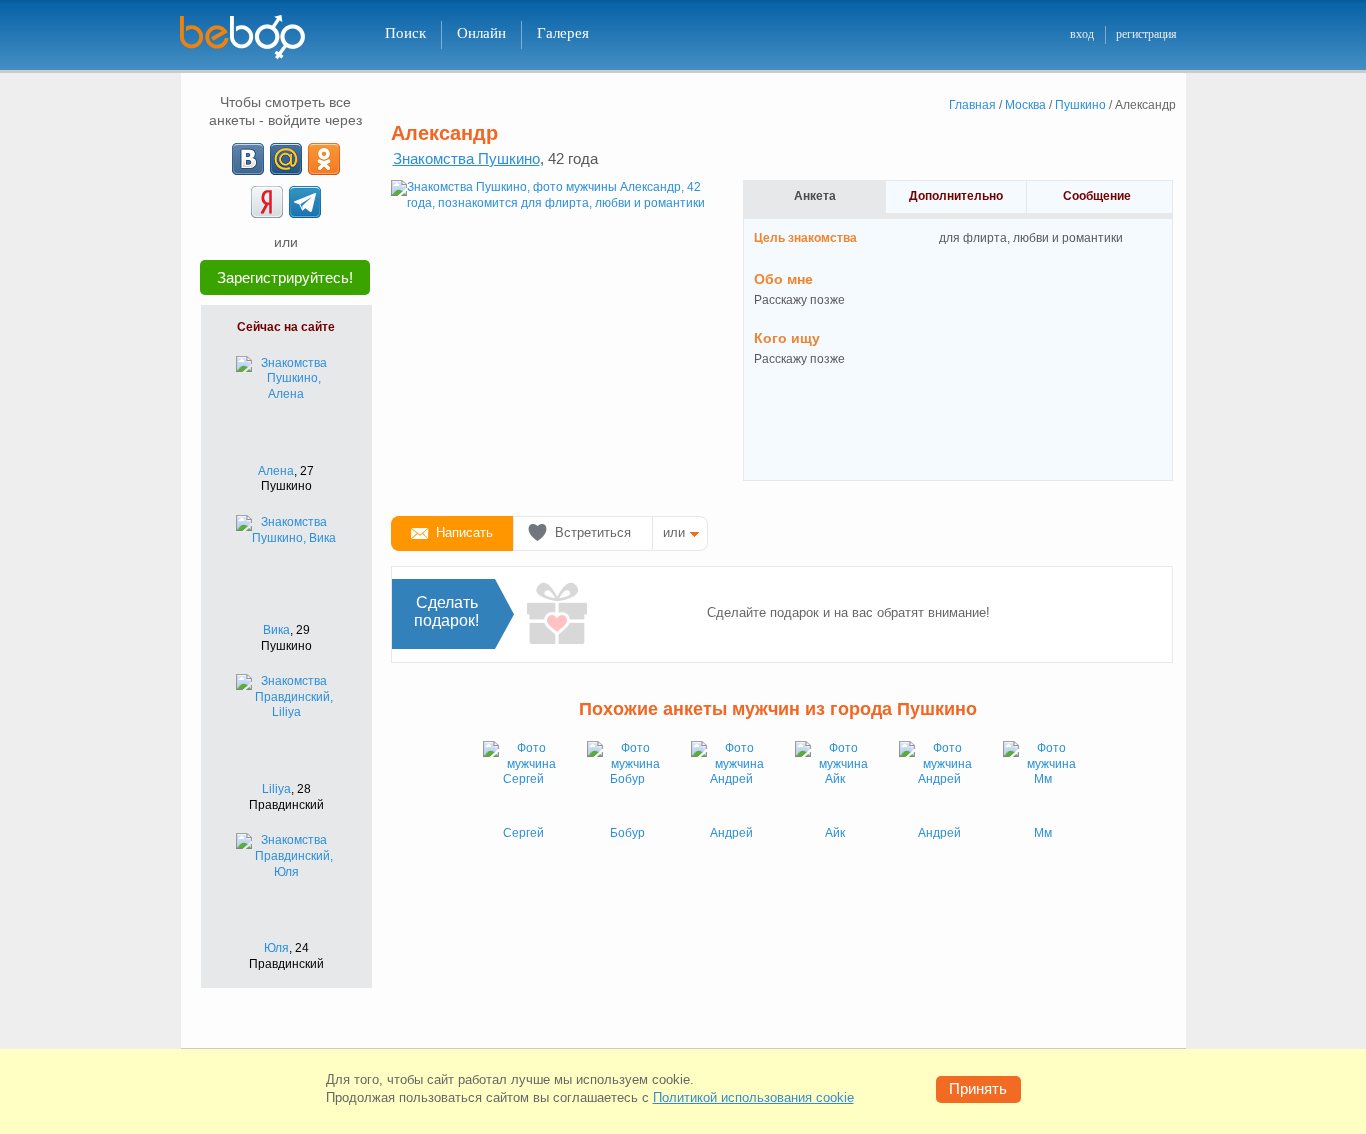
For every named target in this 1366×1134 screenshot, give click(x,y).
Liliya (276, 789)
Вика (276, 630)
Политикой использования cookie (753, 1097)
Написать (464, 532)
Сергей (523, 833)
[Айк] (835, 781)
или (674, 532)
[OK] (324, 159)
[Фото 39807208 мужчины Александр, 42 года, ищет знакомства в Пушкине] (551, 340)
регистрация (1146, 34)
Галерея (563, 33)
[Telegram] (305, 202)
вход (1082, 34)
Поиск (405, 33)
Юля (276, 948)
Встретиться (593, 532)
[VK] (248, 159)
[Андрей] (731, 781)
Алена (276, 471)
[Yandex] (267, 202)
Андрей (731, 833)
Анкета (815, 196)
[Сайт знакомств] (255, 37)
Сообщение (1097, 196)
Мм (1043, 833)
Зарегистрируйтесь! (285, 277)
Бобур (627, 833)
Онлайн (481, 33)
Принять (978, 1088)
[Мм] (1043, 781)
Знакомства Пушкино (466, 158)
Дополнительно (956, 196)
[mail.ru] (286, 159)
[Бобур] (627, 781)
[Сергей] (523, 781)
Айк (835, 833)
